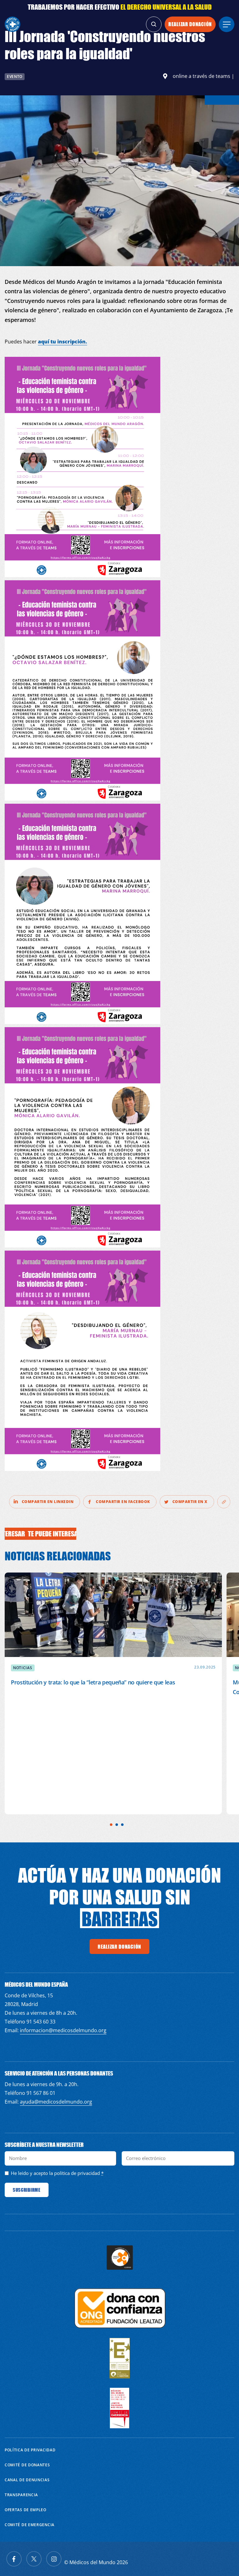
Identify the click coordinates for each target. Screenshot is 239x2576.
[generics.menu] (227, 24)
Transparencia (21, 2495)
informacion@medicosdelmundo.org (63, 2030)
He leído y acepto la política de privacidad (55, 2173)
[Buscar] (154, 24)
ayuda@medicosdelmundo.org (56, 2102)
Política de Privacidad (30, 2450)
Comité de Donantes (27, 2465)
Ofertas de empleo (26, 2510)
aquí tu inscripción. (63, 342)
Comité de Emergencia (30, 2525)
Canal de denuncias (27, 2480)
